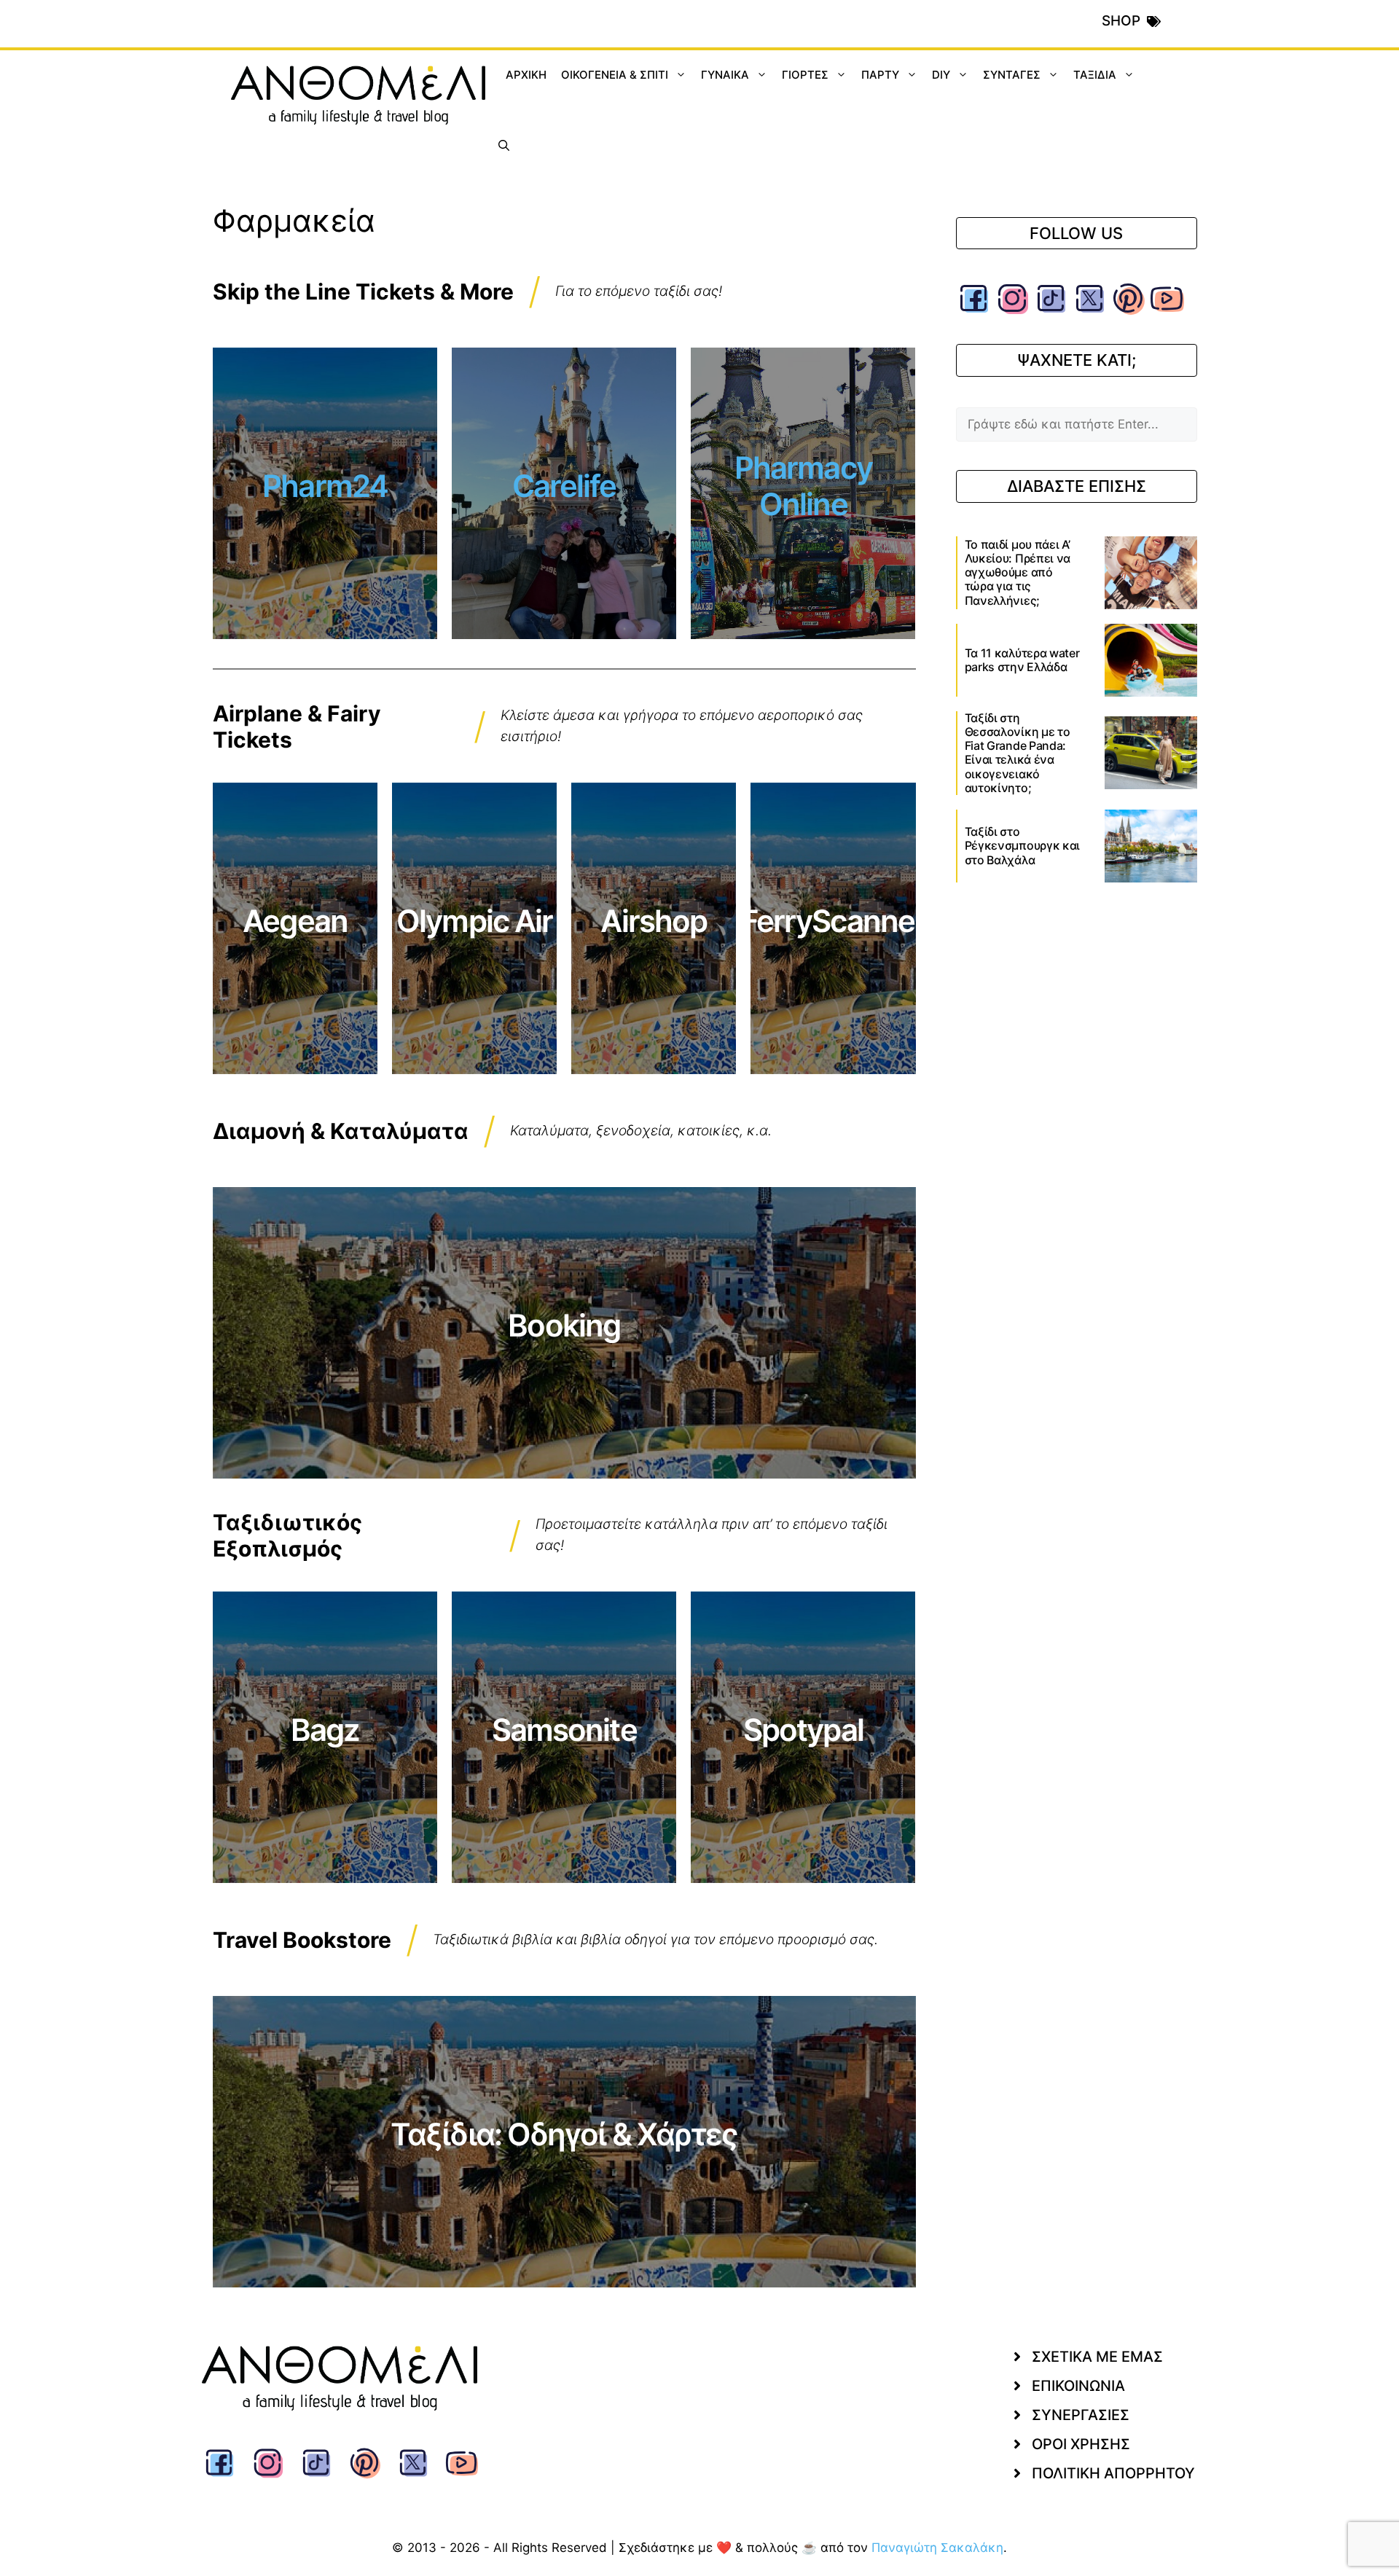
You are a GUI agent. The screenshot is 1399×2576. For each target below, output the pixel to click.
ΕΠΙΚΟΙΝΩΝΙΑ (1078, 2386)
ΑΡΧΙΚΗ (526, 75)
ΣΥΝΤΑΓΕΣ (1012, 75)
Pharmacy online (803, 486)
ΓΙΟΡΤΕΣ (805, 75)
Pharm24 (325, 486)
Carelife (564, 486)
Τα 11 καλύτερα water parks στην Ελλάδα (1022, 660)
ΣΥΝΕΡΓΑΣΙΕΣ (1081, 2415)
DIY (941, 75)
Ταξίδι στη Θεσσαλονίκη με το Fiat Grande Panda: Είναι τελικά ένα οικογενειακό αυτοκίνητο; (1018, 753)
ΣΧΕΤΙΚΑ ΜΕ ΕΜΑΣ (1097, 2357)
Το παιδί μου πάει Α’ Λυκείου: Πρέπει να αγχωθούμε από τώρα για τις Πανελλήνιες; (1018, 572)
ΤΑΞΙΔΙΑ (1095, 75)
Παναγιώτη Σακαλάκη (937, 2548)
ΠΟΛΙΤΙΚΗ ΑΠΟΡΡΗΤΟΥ (1113, 2473)
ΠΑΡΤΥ (880, 75)
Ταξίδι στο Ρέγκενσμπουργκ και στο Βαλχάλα (1023, 845)
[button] (504, 145)
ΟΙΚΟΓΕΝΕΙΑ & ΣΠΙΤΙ (615, 75)
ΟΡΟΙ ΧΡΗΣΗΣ (1081, 2444)
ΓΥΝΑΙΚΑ (725, 75)
